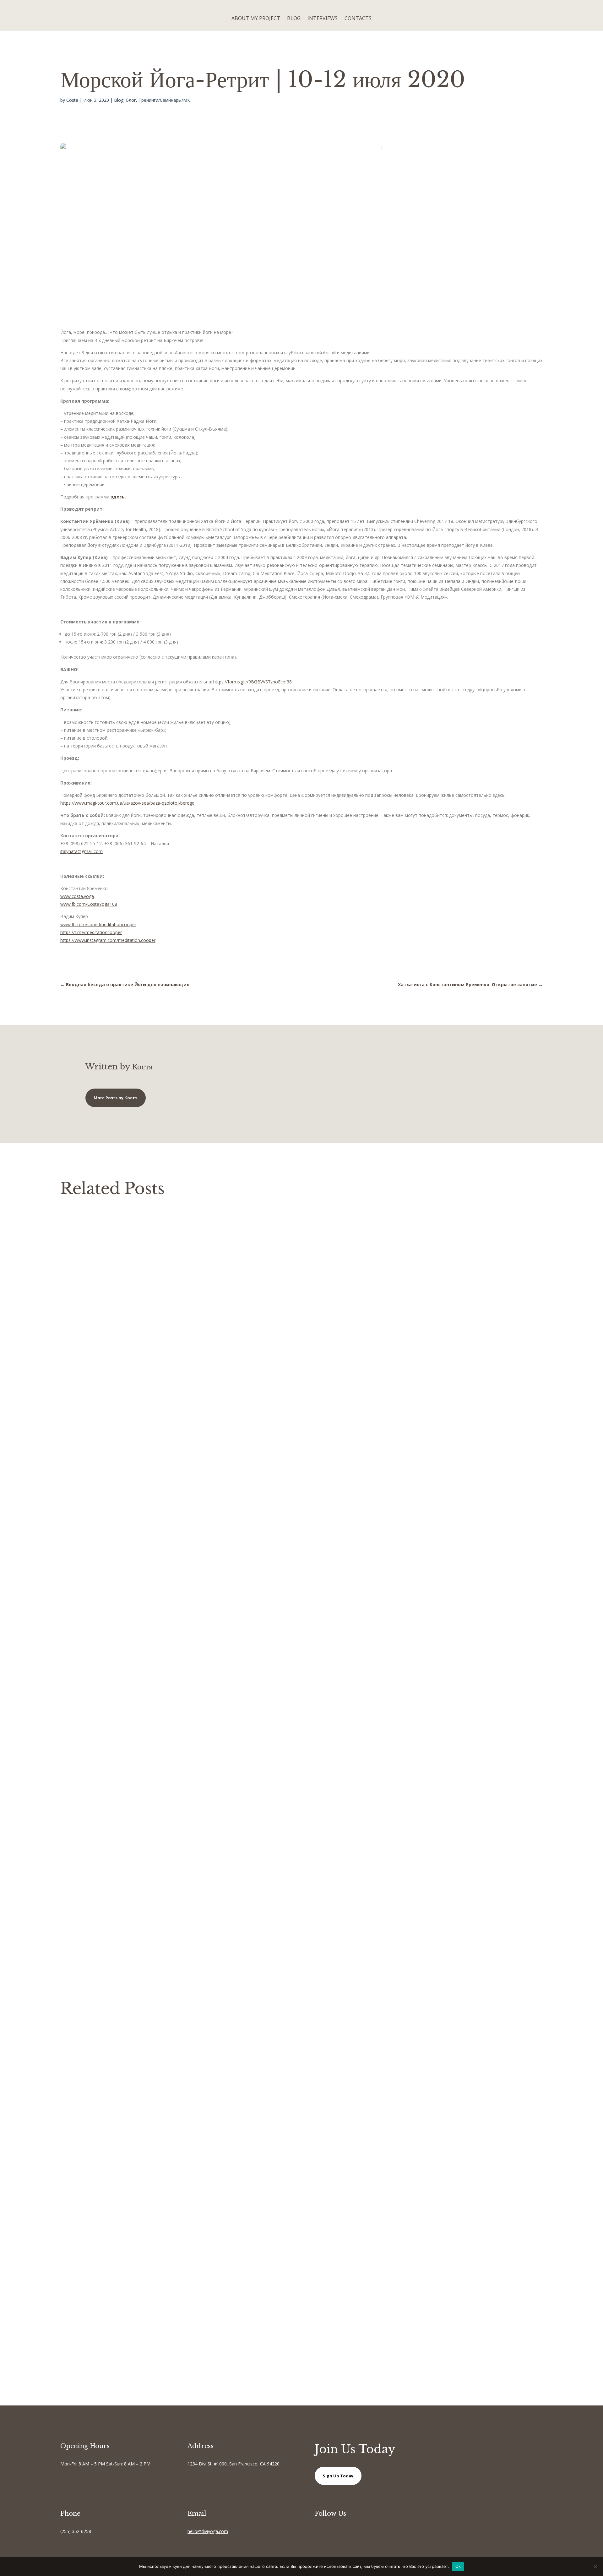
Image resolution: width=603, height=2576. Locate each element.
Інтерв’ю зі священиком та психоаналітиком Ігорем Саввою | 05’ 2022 (163, 2149)
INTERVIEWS (323, 18)
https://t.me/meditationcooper (91, 932)
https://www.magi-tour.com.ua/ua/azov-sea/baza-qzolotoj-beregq (127, 803)
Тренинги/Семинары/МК (164, 100)
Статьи (152, 1723)
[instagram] (342, 2532)
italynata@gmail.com (81, 851)
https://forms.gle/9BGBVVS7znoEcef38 (253, 682)
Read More (78, 1747)
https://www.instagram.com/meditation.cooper (108, 940)
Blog (119, 100)
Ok (458, 2566)
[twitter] (330, 2532)
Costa (72, 100)
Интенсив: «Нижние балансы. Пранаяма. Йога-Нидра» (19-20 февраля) (165, 2234)
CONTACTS (358, 18)
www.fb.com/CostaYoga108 (89, 904)
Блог (131, 100)
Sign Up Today (338, 2476)
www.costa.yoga (77, 896)
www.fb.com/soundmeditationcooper (98, 924)
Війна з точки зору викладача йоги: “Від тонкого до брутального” (156, 1711)
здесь (118, 497)
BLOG (294, 18)
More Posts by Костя (116, 1098)
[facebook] (317, 2532)
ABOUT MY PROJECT (256, 18)
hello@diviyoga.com (208, 2531)
